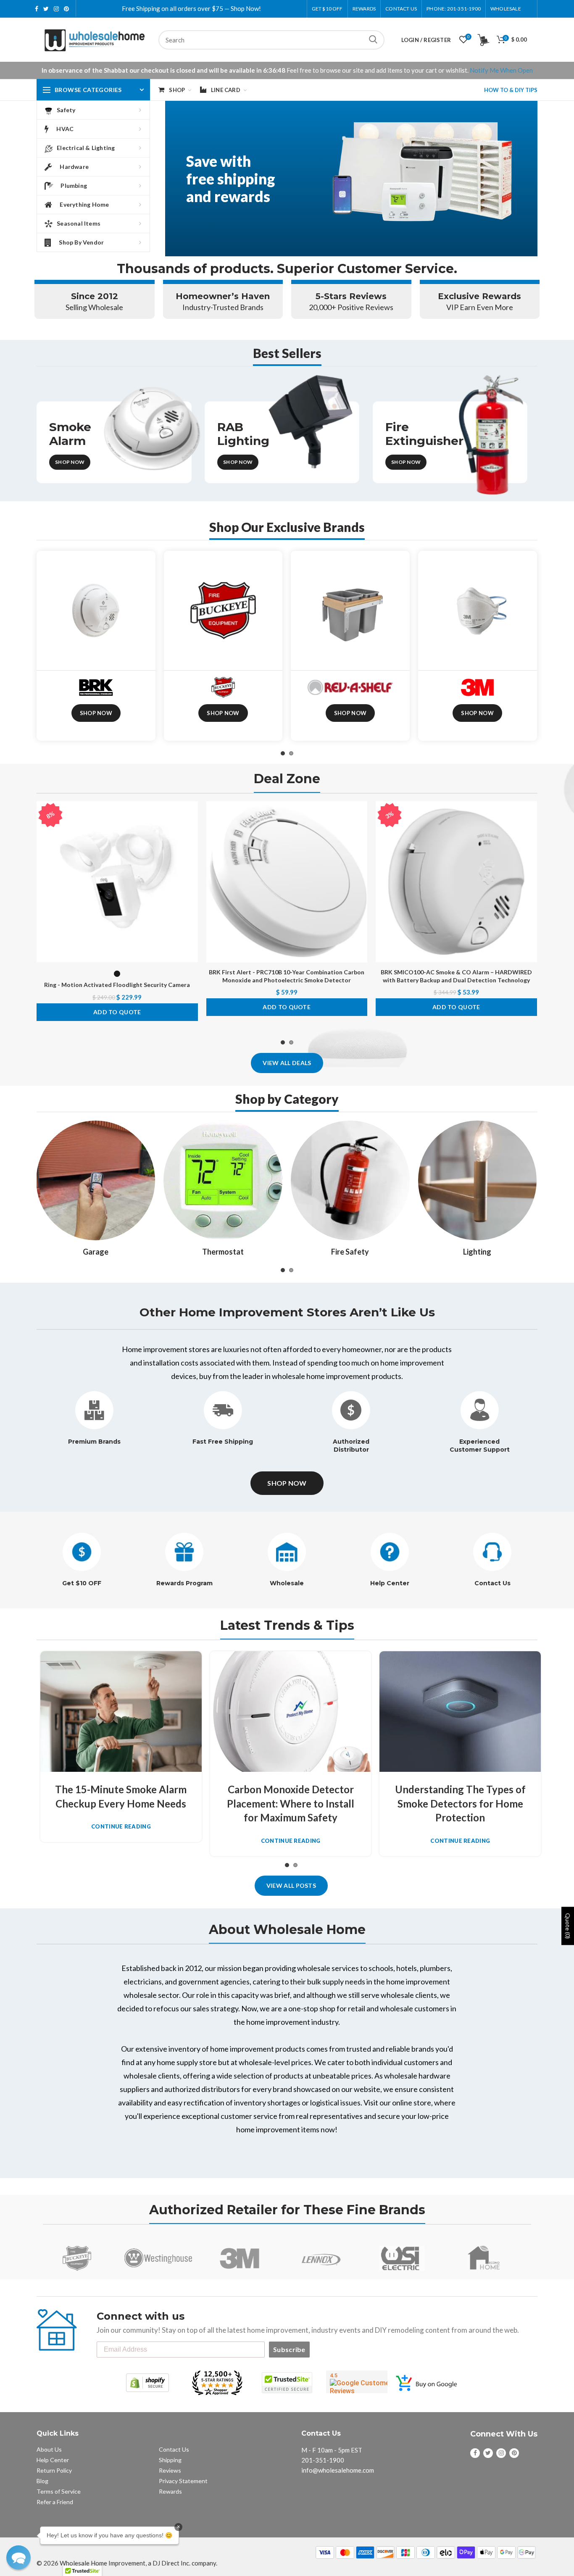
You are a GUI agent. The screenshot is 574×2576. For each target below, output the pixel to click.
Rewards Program (184, 1583)
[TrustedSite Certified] (287, 2383)
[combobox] (271, 40)
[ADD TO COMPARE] (192, 834)
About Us (49, 2449)
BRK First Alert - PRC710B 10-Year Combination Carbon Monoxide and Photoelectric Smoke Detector (287, 976)
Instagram (56, 9)
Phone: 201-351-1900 (454, 9)
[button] (18, 2558)
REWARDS (364, 9)
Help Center (390, 1583)
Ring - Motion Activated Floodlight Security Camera (117, 985)
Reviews (170, 2470)
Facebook (37, 9)
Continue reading (121, 1827)
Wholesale (287, 1583)
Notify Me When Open (501, 70)
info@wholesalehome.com (338, 2470)
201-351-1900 (323, 2460)
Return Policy (54, 2470)
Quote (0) (568, 1926)
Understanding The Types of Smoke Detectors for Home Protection (460, 1803)
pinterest (66, 9)
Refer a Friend (55, 2502)
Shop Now (70, 462)
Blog (42, 2481)
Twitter (46, 9)
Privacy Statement (183, 2481)
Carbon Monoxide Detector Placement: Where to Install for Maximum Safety (291, 1803)
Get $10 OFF (82, 1583)
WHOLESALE (506, 9)
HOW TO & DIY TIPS (511, 90)
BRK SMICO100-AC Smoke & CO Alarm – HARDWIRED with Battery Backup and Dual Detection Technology (456, 976)
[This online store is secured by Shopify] (147, 2383)
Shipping (170, 2460)
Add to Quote (117, 1012)
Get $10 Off (327, 9)
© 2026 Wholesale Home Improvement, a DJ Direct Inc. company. (127, 2563)
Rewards (170, 2491)
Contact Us (401, 9)
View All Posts (291, 1885)
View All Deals (287, 1063)
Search (373, 40)
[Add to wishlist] (192, 815)
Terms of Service (59, 2491)
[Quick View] (192, 853)
